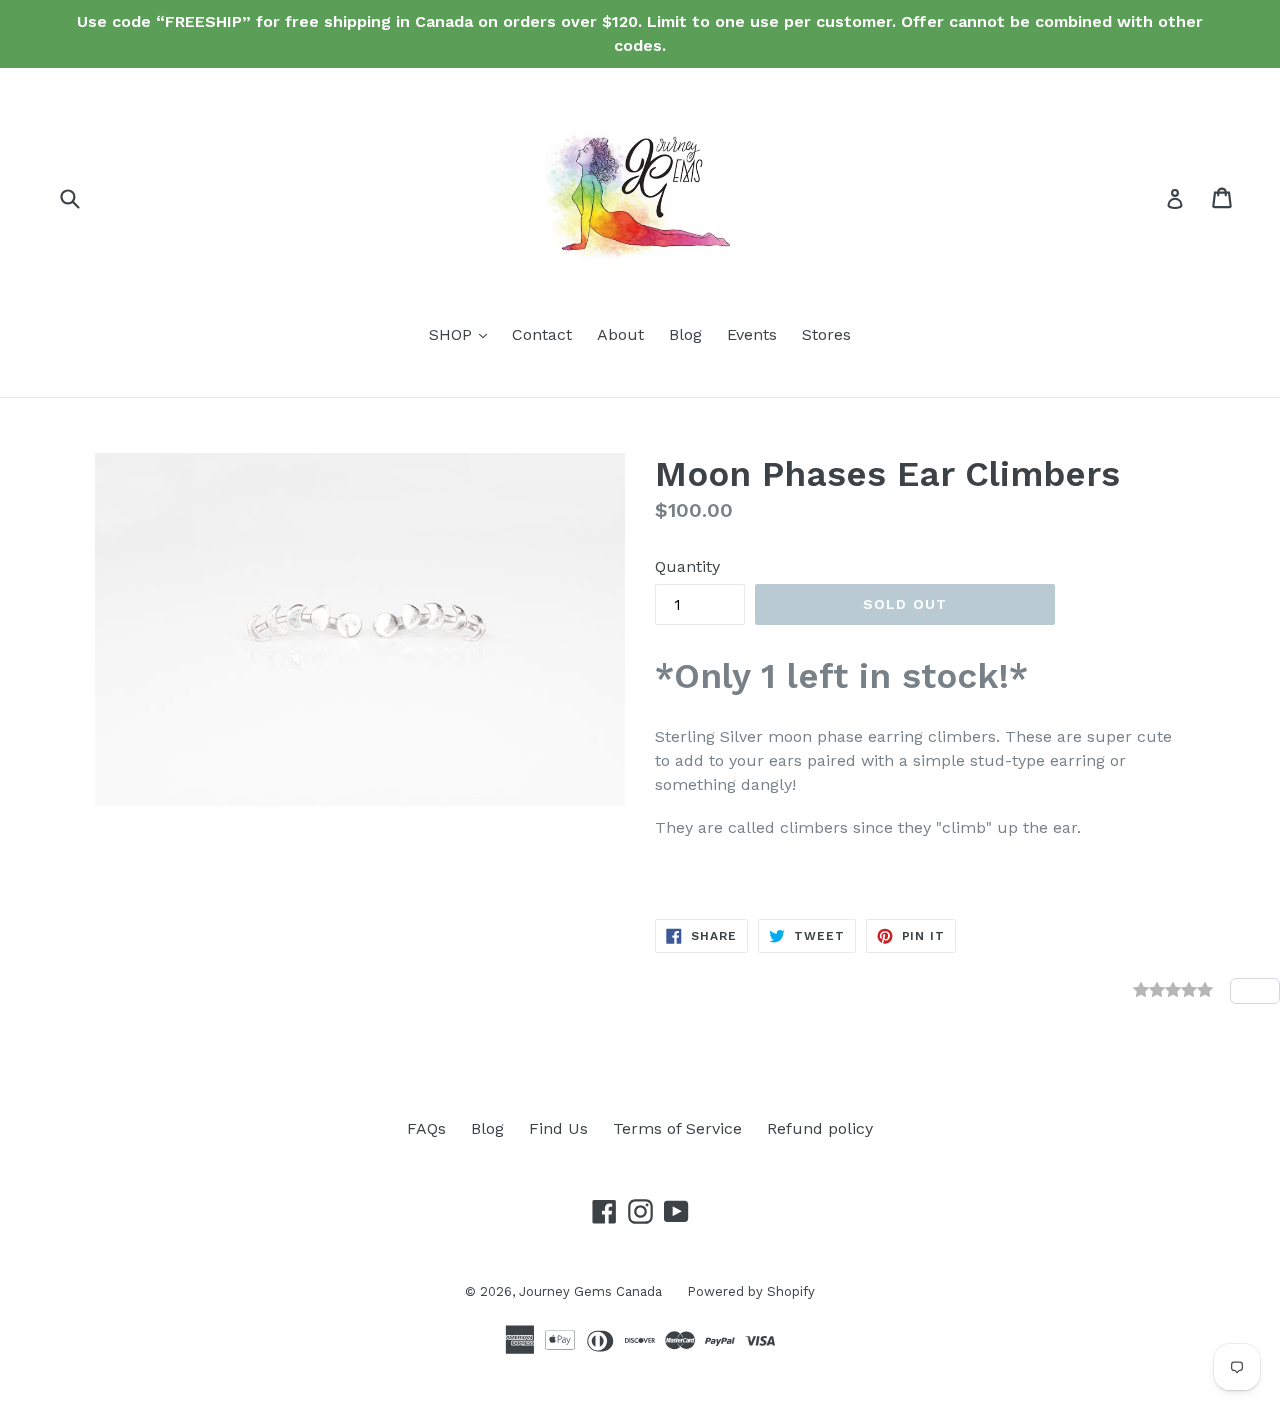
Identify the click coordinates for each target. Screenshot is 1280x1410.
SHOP (463, 334)
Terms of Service (677, 1128)
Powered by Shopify (751, 1291)
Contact (542, 334)
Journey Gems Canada (590, 1291)
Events (752, 334)
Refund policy (820, 1128)
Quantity (687, 566)
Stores (826, 334)
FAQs (426, 1128)
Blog (685, 334)
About (620, 334)
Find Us (558, 1128)
